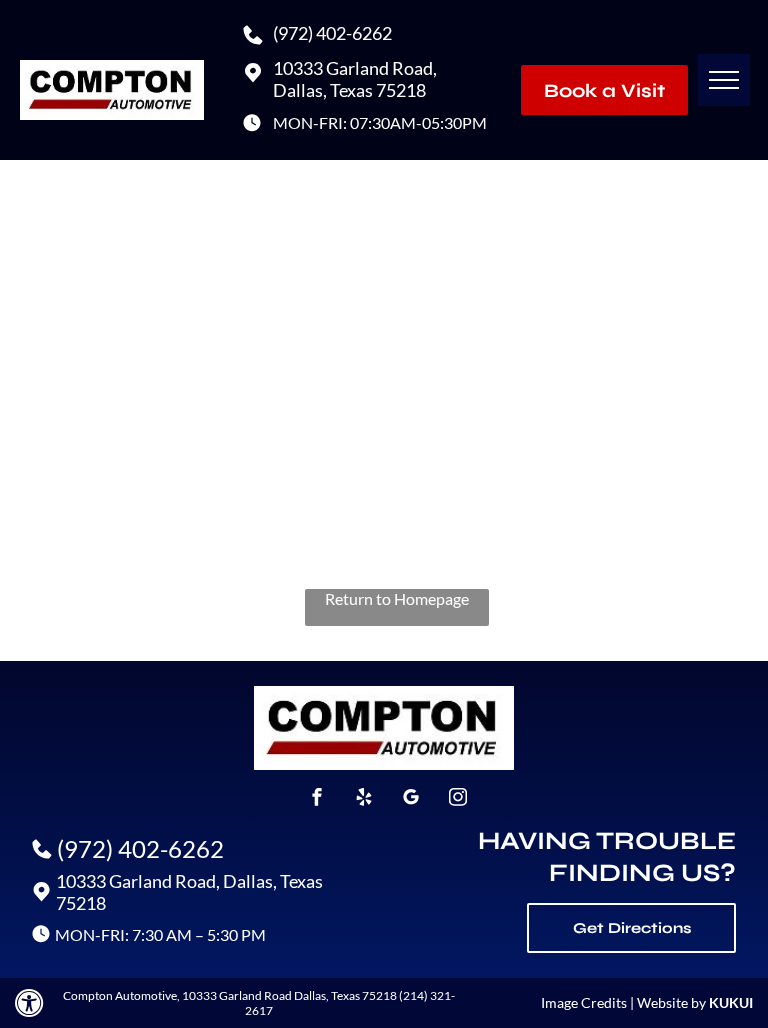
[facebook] (317, 799)
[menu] (724, 80)
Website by (671, 1002)
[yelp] (364, 799)
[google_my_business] (411, 799)
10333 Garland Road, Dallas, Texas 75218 (355, 79)
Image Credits (584, 1002)
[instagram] (458, 799)
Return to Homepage (397, 598)
